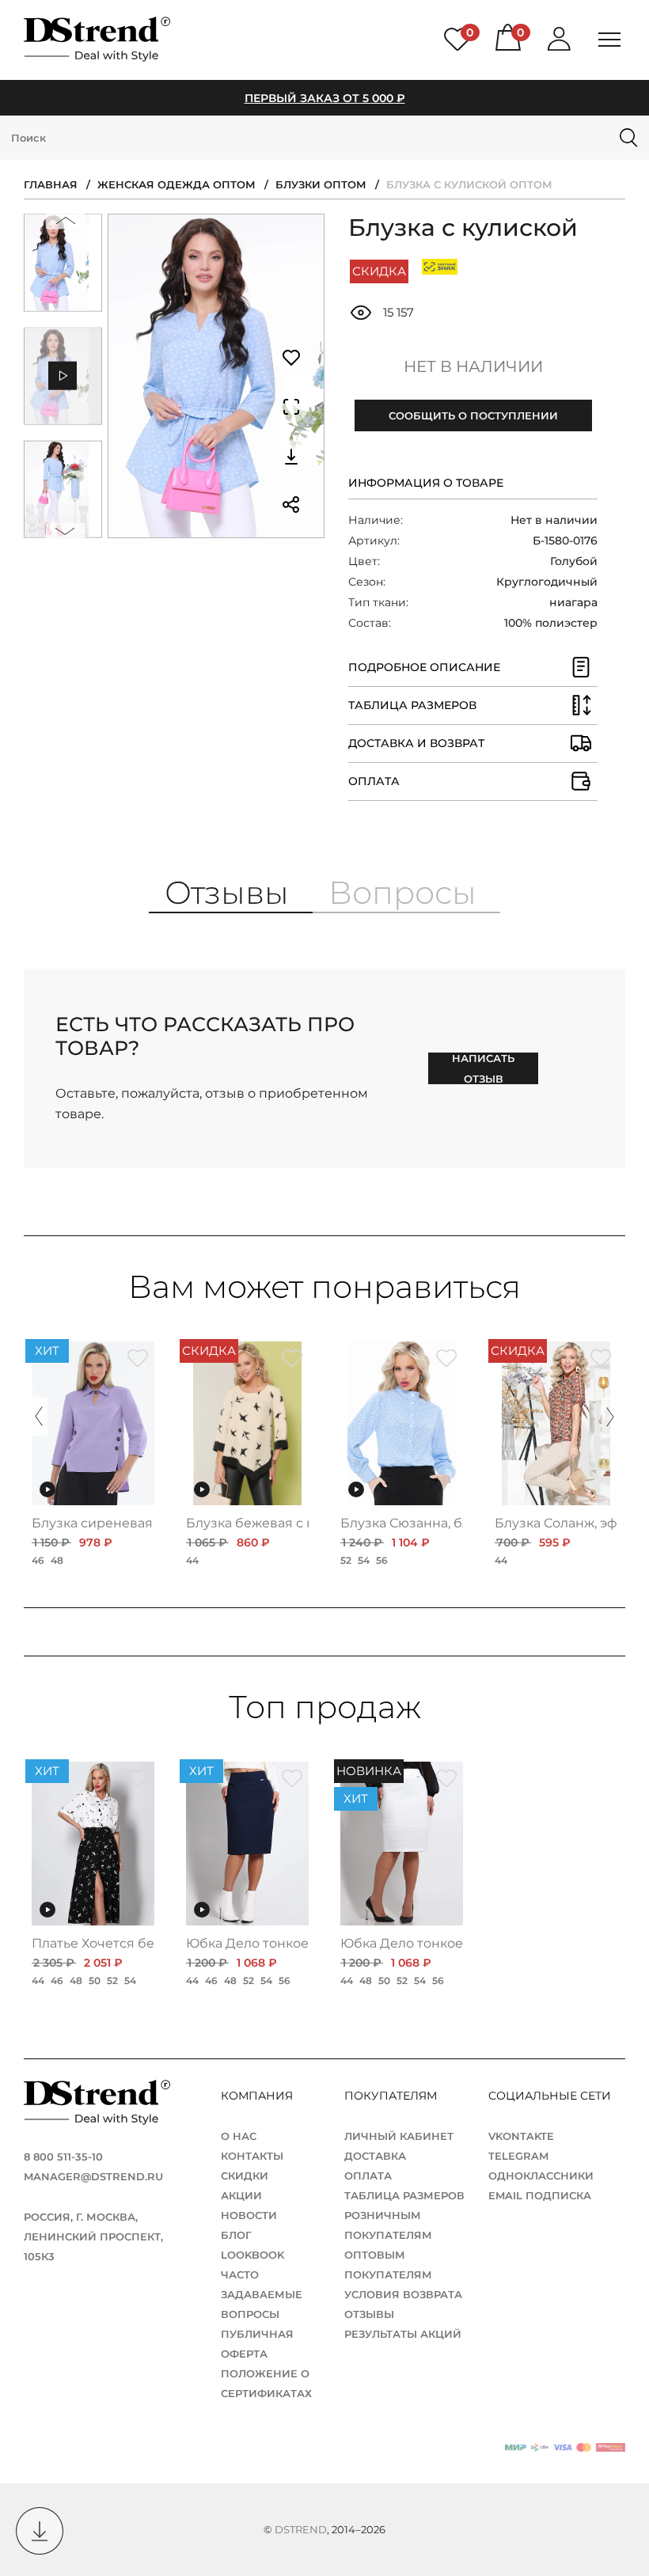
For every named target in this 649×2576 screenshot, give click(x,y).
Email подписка (540, 2195)
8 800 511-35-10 (63, 2157)
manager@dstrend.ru (93, 2176)
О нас (239, 2136)
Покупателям (392, 2096)
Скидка (379, 271)
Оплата (368, 2176)
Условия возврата (403, 2294)
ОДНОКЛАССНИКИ (541, 2176)
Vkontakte (521, 2136)
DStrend (301, 2529)
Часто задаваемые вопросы (262, 2294)
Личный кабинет (399, 2136)
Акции (241, 2195)
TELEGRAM (518, 2156)
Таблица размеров (404, 2195)
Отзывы (369, 2314)
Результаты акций (403, 2334)
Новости (249, 2215)
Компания (258, 2096)
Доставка (375, 2156)
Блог (236, 2235)
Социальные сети (549, 2096)
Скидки (245, 2176)
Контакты (252, 2156)
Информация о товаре (426, 483)
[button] (66, 224)
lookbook (252, 2255)
